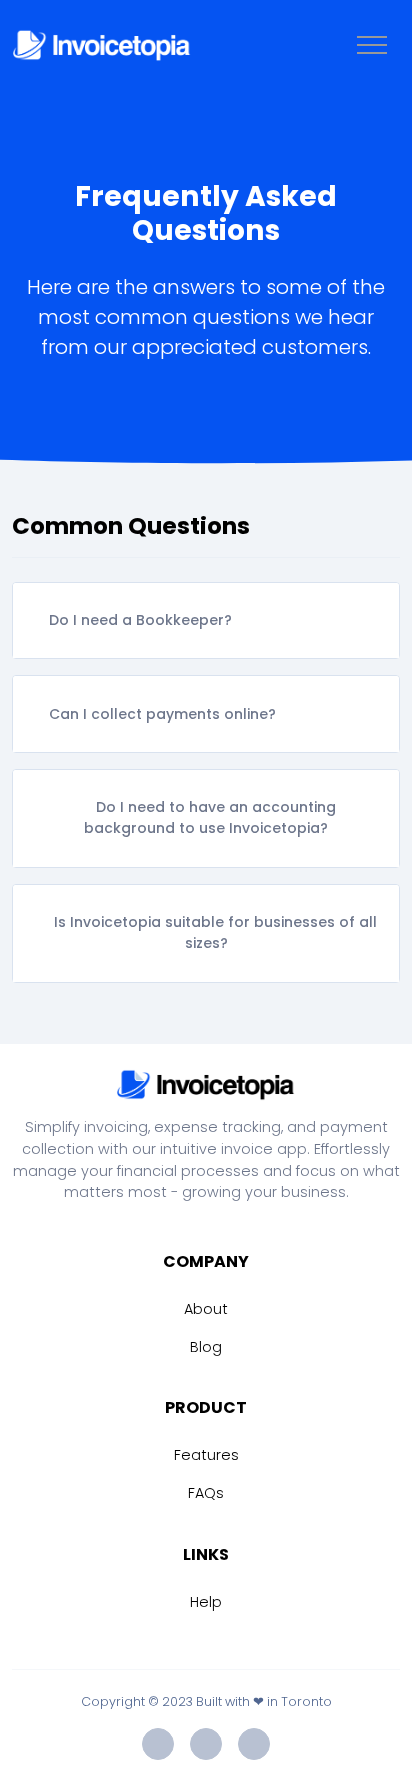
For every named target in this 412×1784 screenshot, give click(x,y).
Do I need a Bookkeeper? (140, 620)
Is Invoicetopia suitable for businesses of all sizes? (215, 932)
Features (206, 1455)
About (206, 1309)
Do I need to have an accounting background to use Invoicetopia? (210, 817)
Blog (206, 1347)
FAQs (206, 1493)
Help (206, 1602)
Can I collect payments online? (162, 714)
